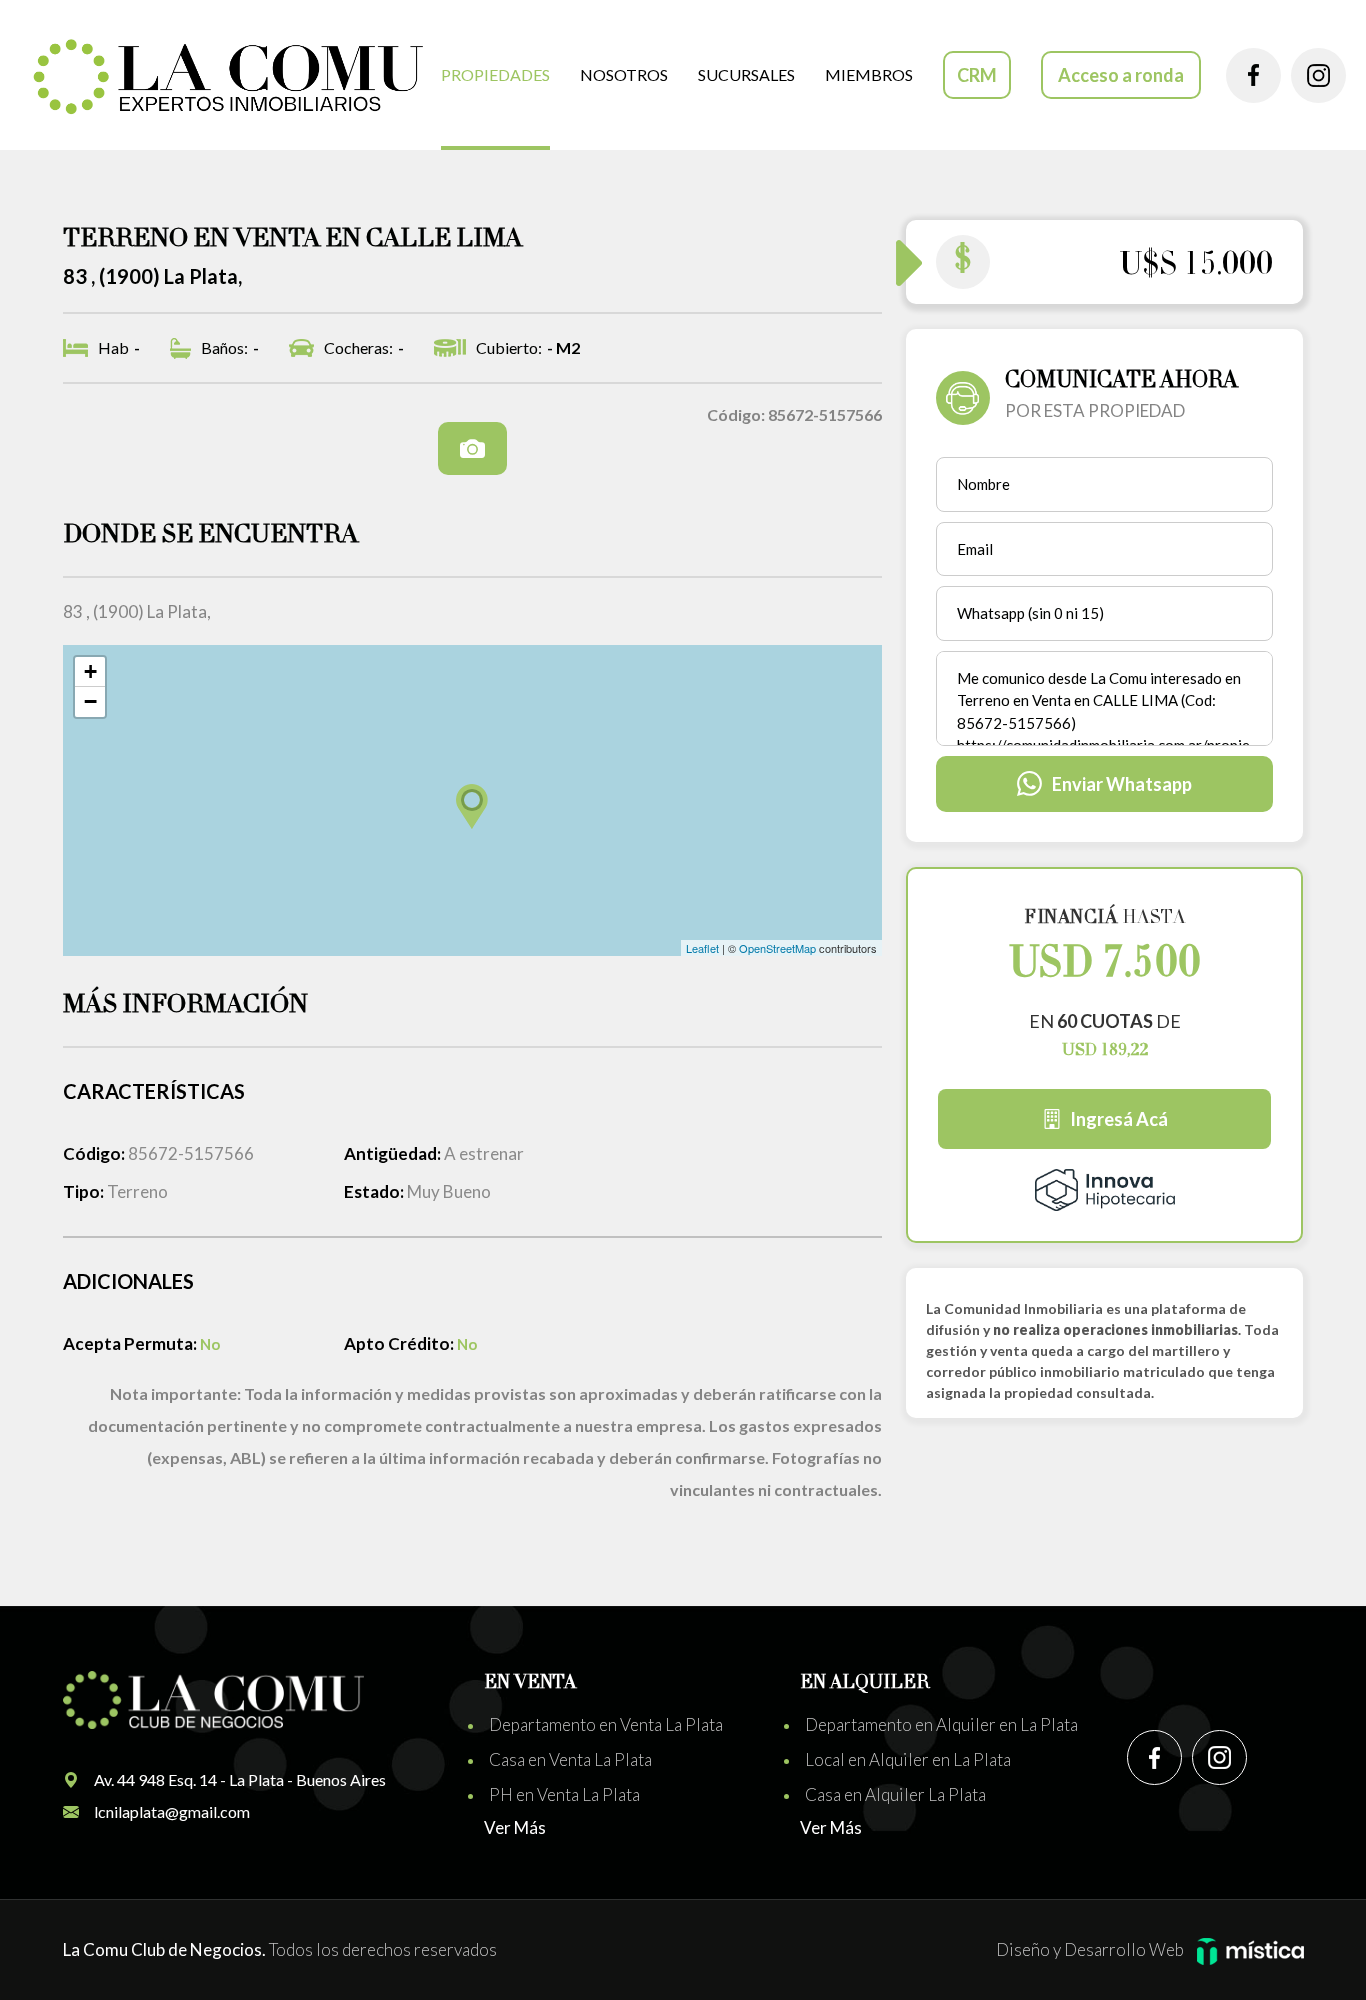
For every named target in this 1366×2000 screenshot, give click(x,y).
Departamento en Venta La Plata (606, 1724)
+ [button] (90, 671)
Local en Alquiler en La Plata (908, 1759)
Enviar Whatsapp (1122, 784)
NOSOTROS (624, 74)
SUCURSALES (746, 74)
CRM (977, 75)
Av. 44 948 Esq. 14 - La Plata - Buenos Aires (240, 1779)
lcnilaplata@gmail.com (172, 1811)
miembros (869, 74)
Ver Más (515, 1827)
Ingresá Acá (1119, 1119)
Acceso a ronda (1121, 75)
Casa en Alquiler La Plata (895, 1794)
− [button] (90, 701)
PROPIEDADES (495, 74)
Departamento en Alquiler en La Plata (941, 1724)
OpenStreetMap (777, 948)
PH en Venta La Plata (564, 1794)
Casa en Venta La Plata (570, 1759)
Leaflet (702, 948)
